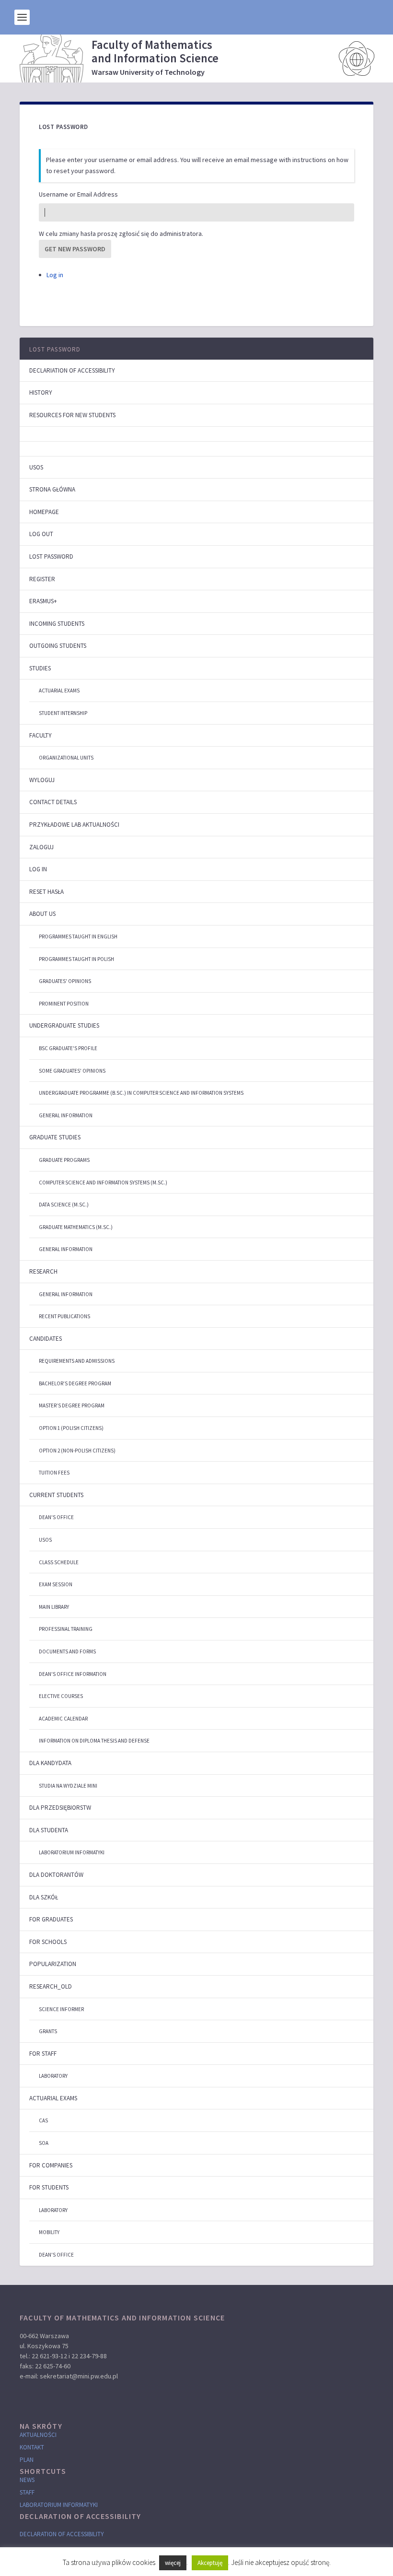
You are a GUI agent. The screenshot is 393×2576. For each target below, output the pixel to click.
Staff (27, 2492)
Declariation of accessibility (72, 370)
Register (42, 579)
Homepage (44, 512)
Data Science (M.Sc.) (64, 1205)
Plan (27, 2460)
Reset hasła (46, 892)
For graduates (51, 1919)
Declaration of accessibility (62, 2534)
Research (43, 1271)
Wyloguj (42, 780)
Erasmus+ (43, 601)
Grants (48, 2031)
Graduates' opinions (65, 981)
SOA (44, 2143)
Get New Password (75, 249)
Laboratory (53, 2076)
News (27, 2480)
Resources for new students (72, 415)
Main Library (54, 1607)
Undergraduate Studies (64, 1025)
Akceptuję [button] (210, 2563)
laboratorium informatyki (59, 2505)
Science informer (61, 2009)
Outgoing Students (58, 646)
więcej (173, 2563)
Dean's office (56, 2255)
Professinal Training (66, 1629)
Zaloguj (41, 847)
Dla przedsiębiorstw (60, 1808)
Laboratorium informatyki (72, 1852)
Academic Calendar (63, 1719)
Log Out (41, 534)
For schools (48, 1942)
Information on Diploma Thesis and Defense (94, 1741)
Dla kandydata (50, 1763)
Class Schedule (59, 1562)
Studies (40, 668)
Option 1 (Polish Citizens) (71, 1428)
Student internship (63, 713)
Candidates (46, 1339)
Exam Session (56, 1584)
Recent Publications (64, 1316)
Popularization (53, 1964)
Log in (55, 275)
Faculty (40, 735)
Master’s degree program (72, 1405)
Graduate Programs (64, 1160)
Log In (38, 869)
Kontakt (32, 2447)
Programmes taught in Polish (76, 959)
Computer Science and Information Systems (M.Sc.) (103, 1183)
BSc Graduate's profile (68, 1048)
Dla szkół (44, 1897)
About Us (42, 914)
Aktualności (38, 2435)
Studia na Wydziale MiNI (68, 1786)
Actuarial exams (59, 691)
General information (66, 1249)
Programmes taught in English (78, 937)
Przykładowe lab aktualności (74, 825)
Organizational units (66, 758)
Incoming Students (57, 624)
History (41, 392)
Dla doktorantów (56, 1875)
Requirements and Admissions (77, 1361)
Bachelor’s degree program (75, 1383)
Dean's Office (56, 1517)
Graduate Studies (55, 1137)
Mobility (49, 2232)
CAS (43, 2120)
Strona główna (52, 489)
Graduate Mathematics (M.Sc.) (76, 1227)
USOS (36, 467)
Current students (56, 1495)
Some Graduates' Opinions (72, 1071)
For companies (51, 2165)
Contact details (53, 802)
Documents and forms (67, 1651)
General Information (66, 1115)
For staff (43, 2054)
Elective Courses (61, 1696)
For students (49, 2187)
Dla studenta (49, 1830)
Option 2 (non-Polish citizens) (77, 1451)
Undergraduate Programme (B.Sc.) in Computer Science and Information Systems (141, 1093)
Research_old (51, 1986)
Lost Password (55, 349)
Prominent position (64, 1004)
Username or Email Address (78, 194)
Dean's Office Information (73, 1674)
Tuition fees (54, 1473)
